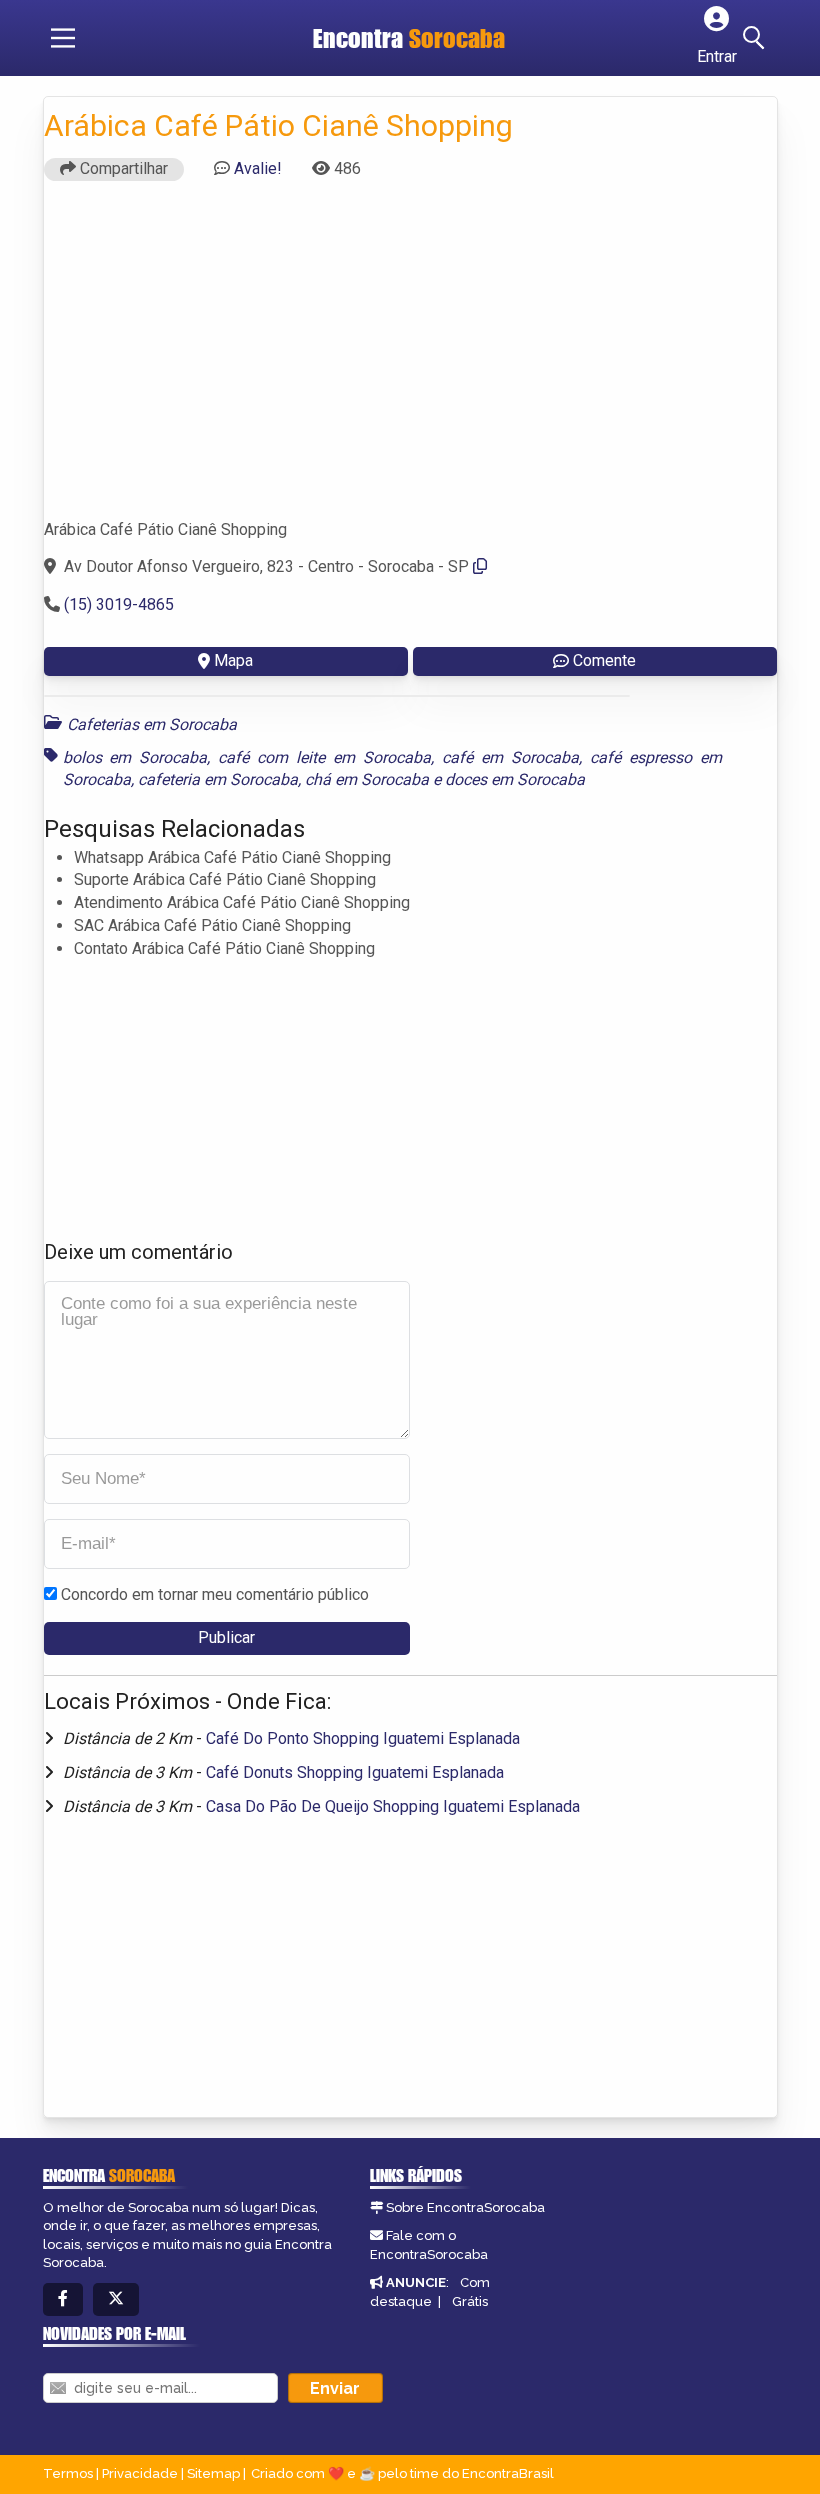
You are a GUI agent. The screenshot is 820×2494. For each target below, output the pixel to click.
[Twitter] (116, 2299)
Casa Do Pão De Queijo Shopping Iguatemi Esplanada (393, 1806)
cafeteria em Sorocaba (218, 779)
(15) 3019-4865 (119, 604)
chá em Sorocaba (367, 779)
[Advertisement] (410, 359)
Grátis (470, 2301)
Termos (68, 2473)
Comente (604, 660)
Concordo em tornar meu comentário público (215, 1594)
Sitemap (213, 2473)
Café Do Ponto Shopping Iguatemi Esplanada (363, 1738)
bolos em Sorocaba (135, 757)
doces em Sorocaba (515, 779)
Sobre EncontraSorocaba (465, 2207)
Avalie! (258, 168)
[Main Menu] (63, 38)
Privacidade (140, 2473)
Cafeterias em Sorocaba (152, 724)
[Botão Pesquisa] (757, 38)
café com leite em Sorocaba (324, 757)
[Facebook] (63, 2299)
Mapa (233, 660)
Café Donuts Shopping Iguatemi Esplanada (355, 1772)
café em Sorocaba (510, 757)
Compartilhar (122, 168)
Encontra (409, 38)
